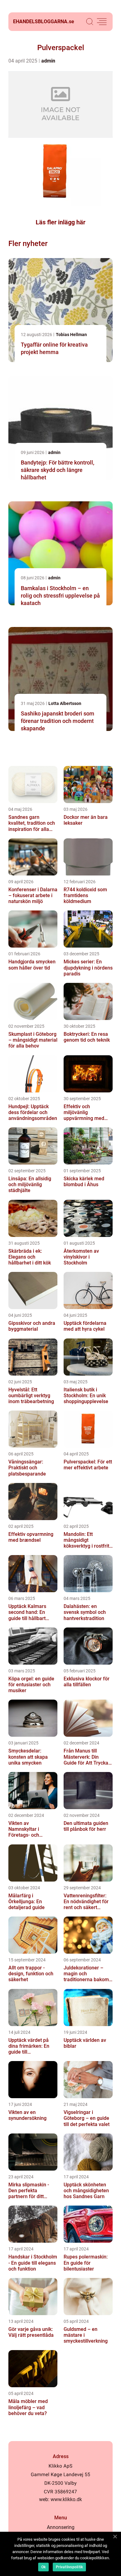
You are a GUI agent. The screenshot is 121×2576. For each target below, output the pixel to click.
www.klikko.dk (66, 2499)
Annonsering (61, 2527)
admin (48, 61)
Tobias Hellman (71, 335)
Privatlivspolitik (69, 2567)
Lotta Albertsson (65, 703)
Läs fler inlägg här (60, 222)
